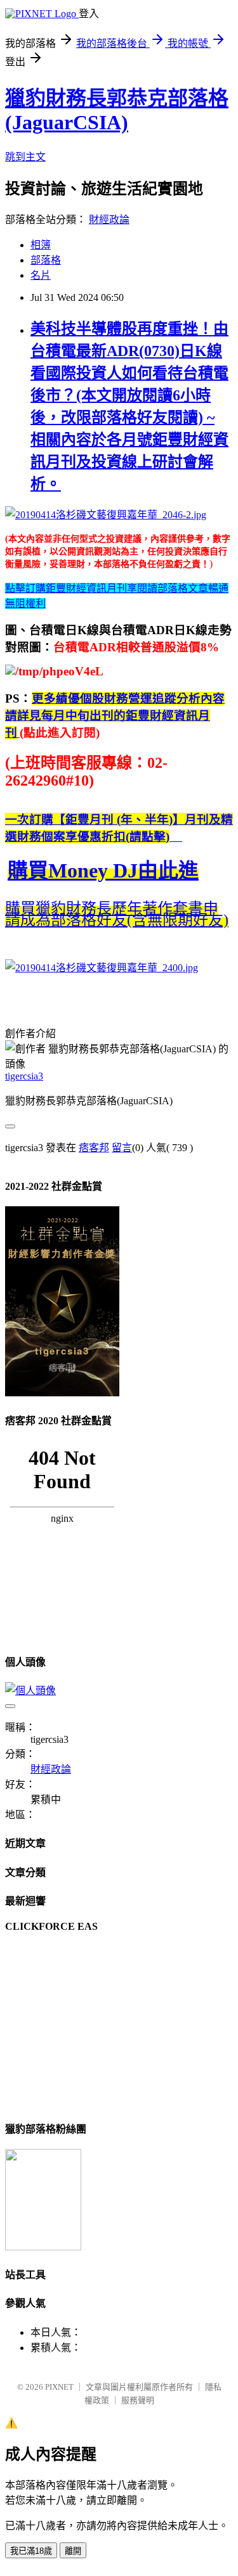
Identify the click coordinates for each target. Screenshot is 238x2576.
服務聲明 (138, 2400)
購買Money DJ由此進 (103, 870)
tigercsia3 (24, 1076)
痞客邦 (94, 1148)
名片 (41, 275)
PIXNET (59, 2387)
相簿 (41, 245)
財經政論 (109, 220)
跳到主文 (25, 157)
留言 (122, 1148)
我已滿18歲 (31, 2551)
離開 (73, 2551)
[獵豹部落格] (43, 2247)
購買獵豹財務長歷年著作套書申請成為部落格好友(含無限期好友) (117, 914)
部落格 (46, 260)
